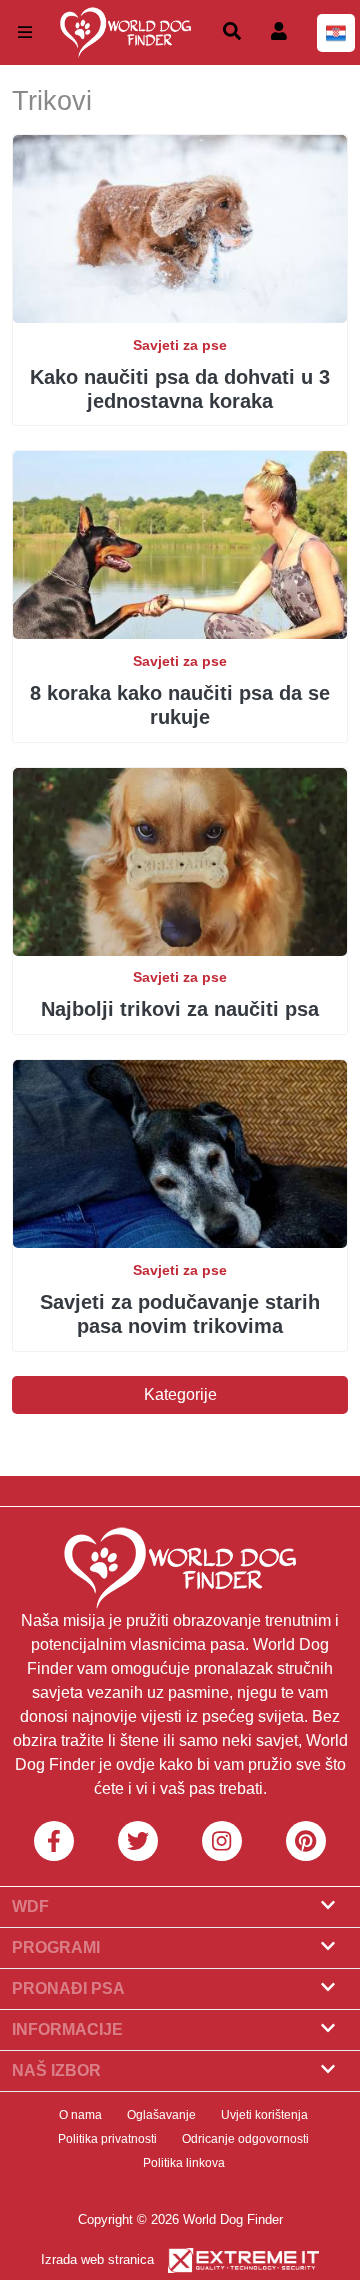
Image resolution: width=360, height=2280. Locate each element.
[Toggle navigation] (25, 32)
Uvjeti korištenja (264, 2115)
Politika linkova (184, 2163)
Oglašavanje (161, 2115)
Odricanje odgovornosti (245, 2139)
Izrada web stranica (97, 2259)
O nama (80, 2115)
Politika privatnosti (107, 2139)
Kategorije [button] (180, 1394)
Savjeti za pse (180, 345)
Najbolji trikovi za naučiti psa (180, 1009)
